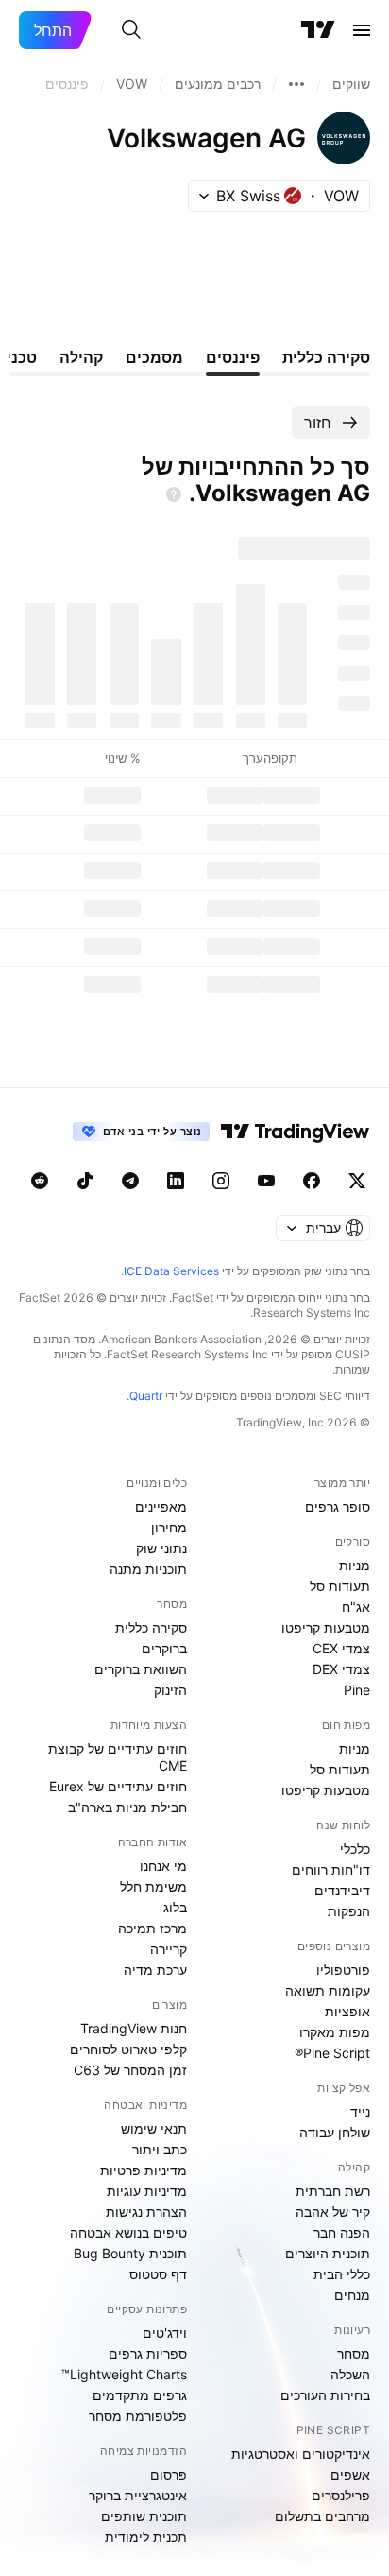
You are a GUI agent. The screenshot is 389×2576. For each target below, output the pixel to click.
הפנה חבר (342, 2232)
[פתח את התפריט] (362, 30)
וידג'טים (165, 2333)
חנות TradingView (134, 2028)
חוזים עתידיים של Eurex (118, 1786)
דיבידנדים (342, 1890)
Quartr (146, 1396)
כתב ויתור (160, 2149)
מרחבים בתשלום (322, 2516)
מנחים (352, 2295)
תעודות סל (340, 1586)
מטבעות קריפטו (326, 1627)
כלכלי (355, 1849)
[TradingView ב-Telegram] (130, 1181)
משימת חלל (153, 1886)
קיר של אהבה (333, 2212)
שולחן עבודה (335, 2132)
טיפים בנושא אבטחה (128, 2232)
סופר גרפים (338, 1506)
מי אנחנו (163, 1866)
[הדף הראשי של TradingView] (318, 30)
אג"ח (356, 1607)
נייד (360, 2111)
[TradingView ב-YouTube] (266, 1181)
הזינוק (170, 1690)
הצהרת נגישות (146, 2212)
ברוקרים (164, 1648)
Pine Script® (332, 2053)
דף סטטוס (158, 2274)
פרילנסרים (341, 2495)
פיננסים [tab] (233, 357)
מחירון (169, 1527)
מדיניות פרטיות (144, 2170)
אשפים (350, 2474)
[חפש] (131, 30)
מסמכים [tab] (154, 357)
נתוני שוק (161, 1548)
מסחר (354, 2353)
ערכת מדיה (155, 1970)
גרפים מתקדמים (140, 2395)
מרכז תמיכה (152, 1928)
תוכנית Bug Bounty (130, 2253)
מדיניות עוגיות (147, 2191)
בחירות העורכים (325, 2395)
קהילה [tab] (81, 357)
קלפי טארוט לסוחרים (128, 2049)
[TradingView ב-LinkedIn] (176, 1181)
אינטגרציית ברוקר (138, 2495)
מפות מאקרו (335, 2032)
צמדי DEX (341, 1669)
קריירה (169, 1949)
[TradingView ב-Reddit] (40, 1181)
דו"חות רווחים (331, 1869)
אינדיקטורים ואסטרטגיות (301, 2454)
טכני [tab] (22, 357)
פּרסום (169, 2474)
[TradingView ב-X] (357, 1181)
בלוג (175, 1907)
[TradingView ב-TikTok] (85, 1181)
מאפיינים (161, 1506)
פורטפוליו (343, 1970)
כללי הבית (342, 2274)
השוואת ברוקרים (141, 1669)
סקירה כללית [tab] (326, 357)
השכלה (350, 2374)
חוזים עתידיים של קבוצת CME (118, 1757)
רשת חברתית (333, 2191)
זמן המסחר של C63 (130, 2070)
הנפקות (349, 1911)
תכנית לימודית (146, 2537)
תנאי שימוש (154, 2128)
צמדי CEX (341, 1648)
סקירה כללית (151, 1627)
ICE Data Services (171, 1271)
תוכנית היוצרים (328, 2253)
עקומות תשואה (328, 1990)
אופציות (347, 2011)
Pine (357, 1690)
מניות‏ (355, 1565)
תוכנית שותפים (144, 2516)
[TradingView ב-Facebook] (312, 1181)
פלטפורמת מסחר (138, 2416)
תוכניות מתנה (148, 1569)
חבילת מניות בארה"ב (127, 1807)
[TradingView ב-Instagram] (221, 1181)
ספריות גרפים (148, 2353)
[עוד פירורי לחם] (296, 84)
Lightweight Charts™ (124, 2374)
